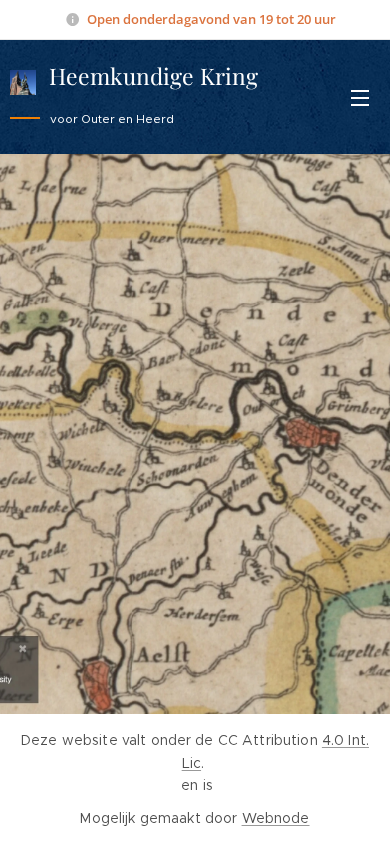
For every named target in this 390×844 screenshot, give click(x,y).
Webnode (276, 818)
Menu (360, 97)
